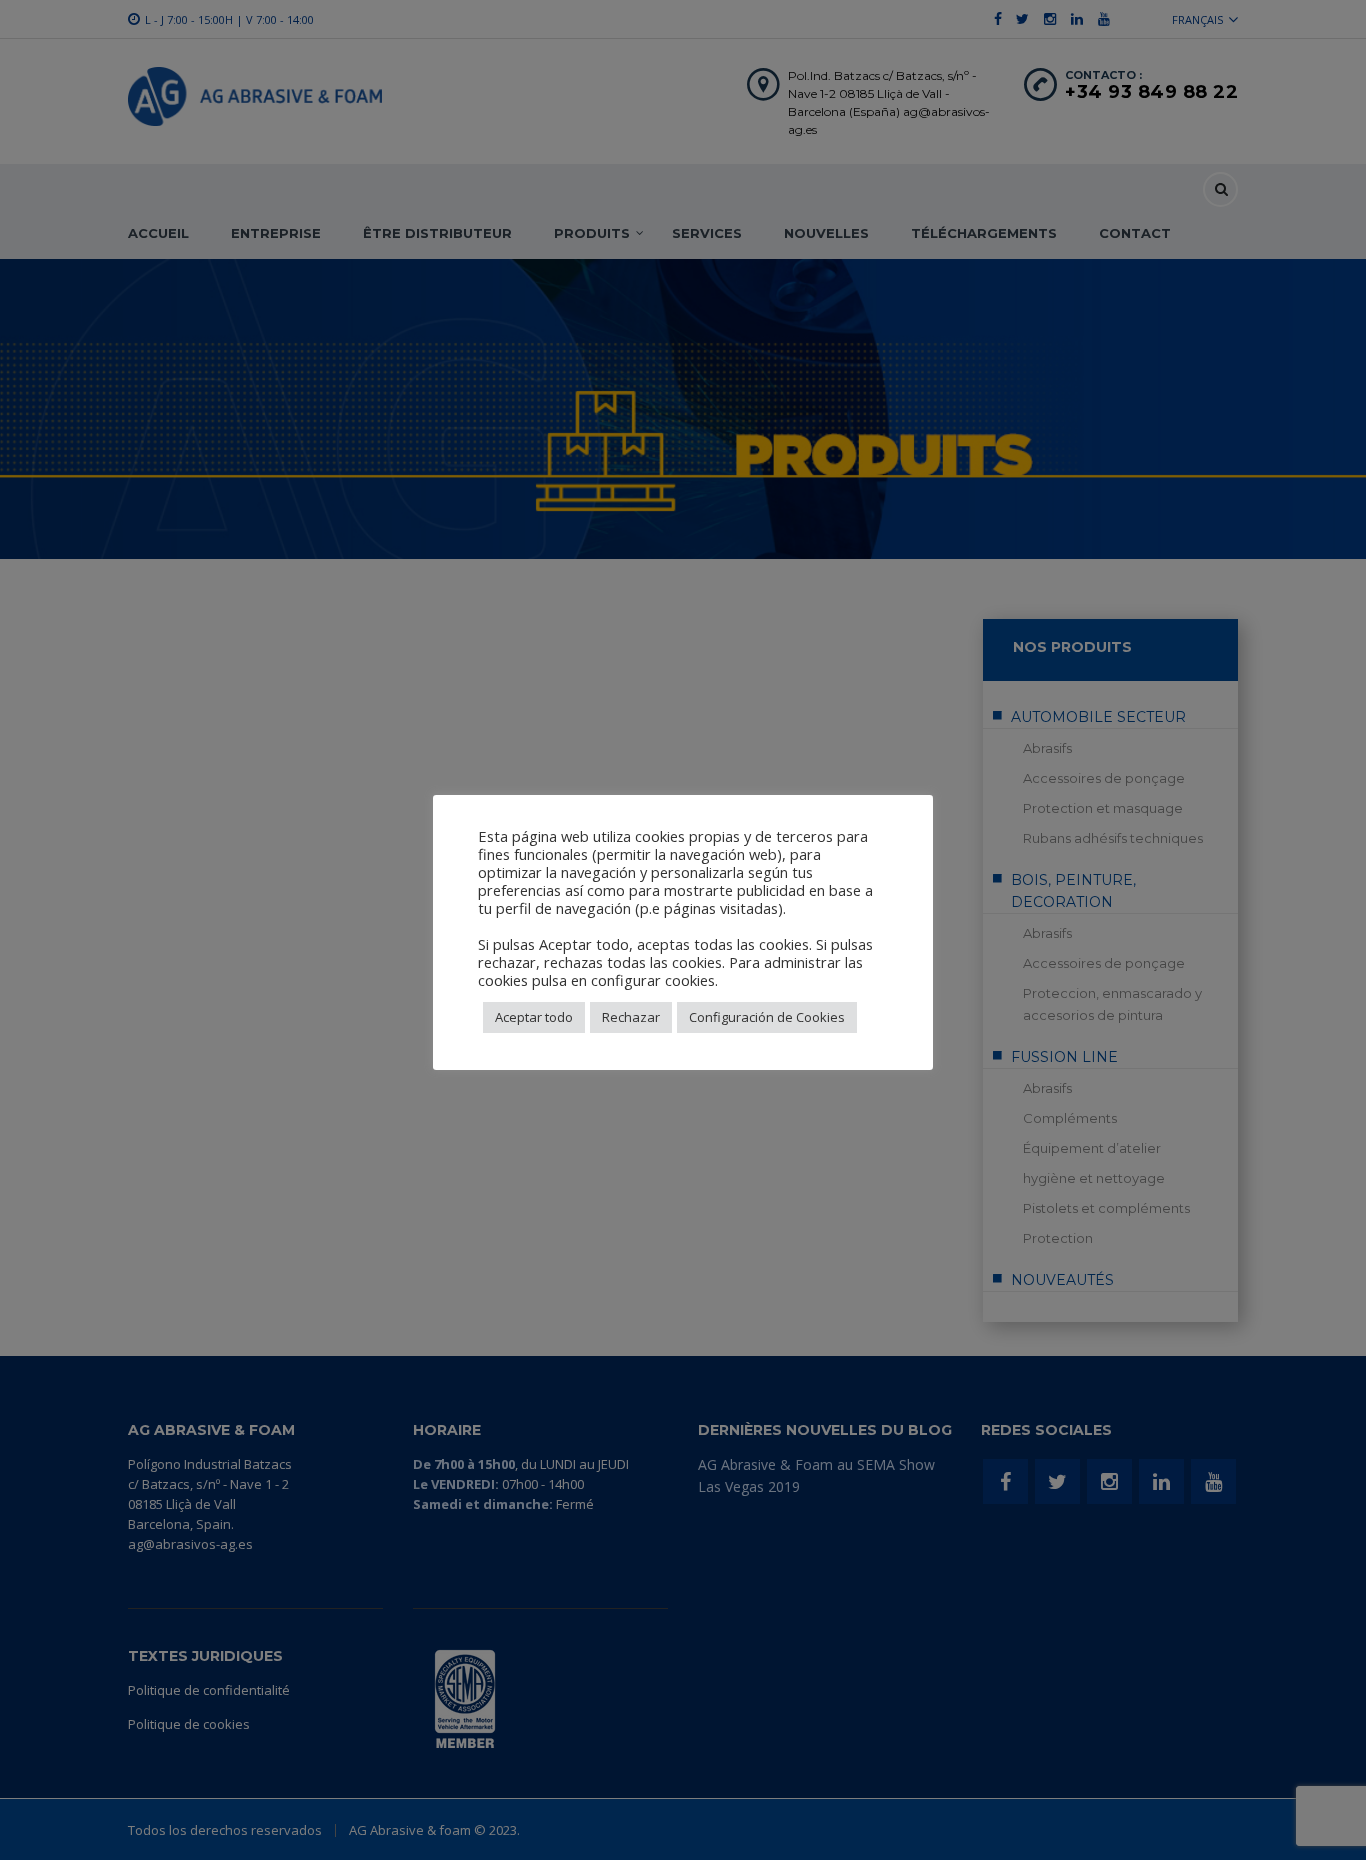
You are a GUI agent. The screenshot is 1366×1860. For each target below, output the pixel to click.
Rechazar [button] (631, 1017)
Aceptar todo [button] (534, 1017)
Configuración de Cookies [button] (767, 1017)
